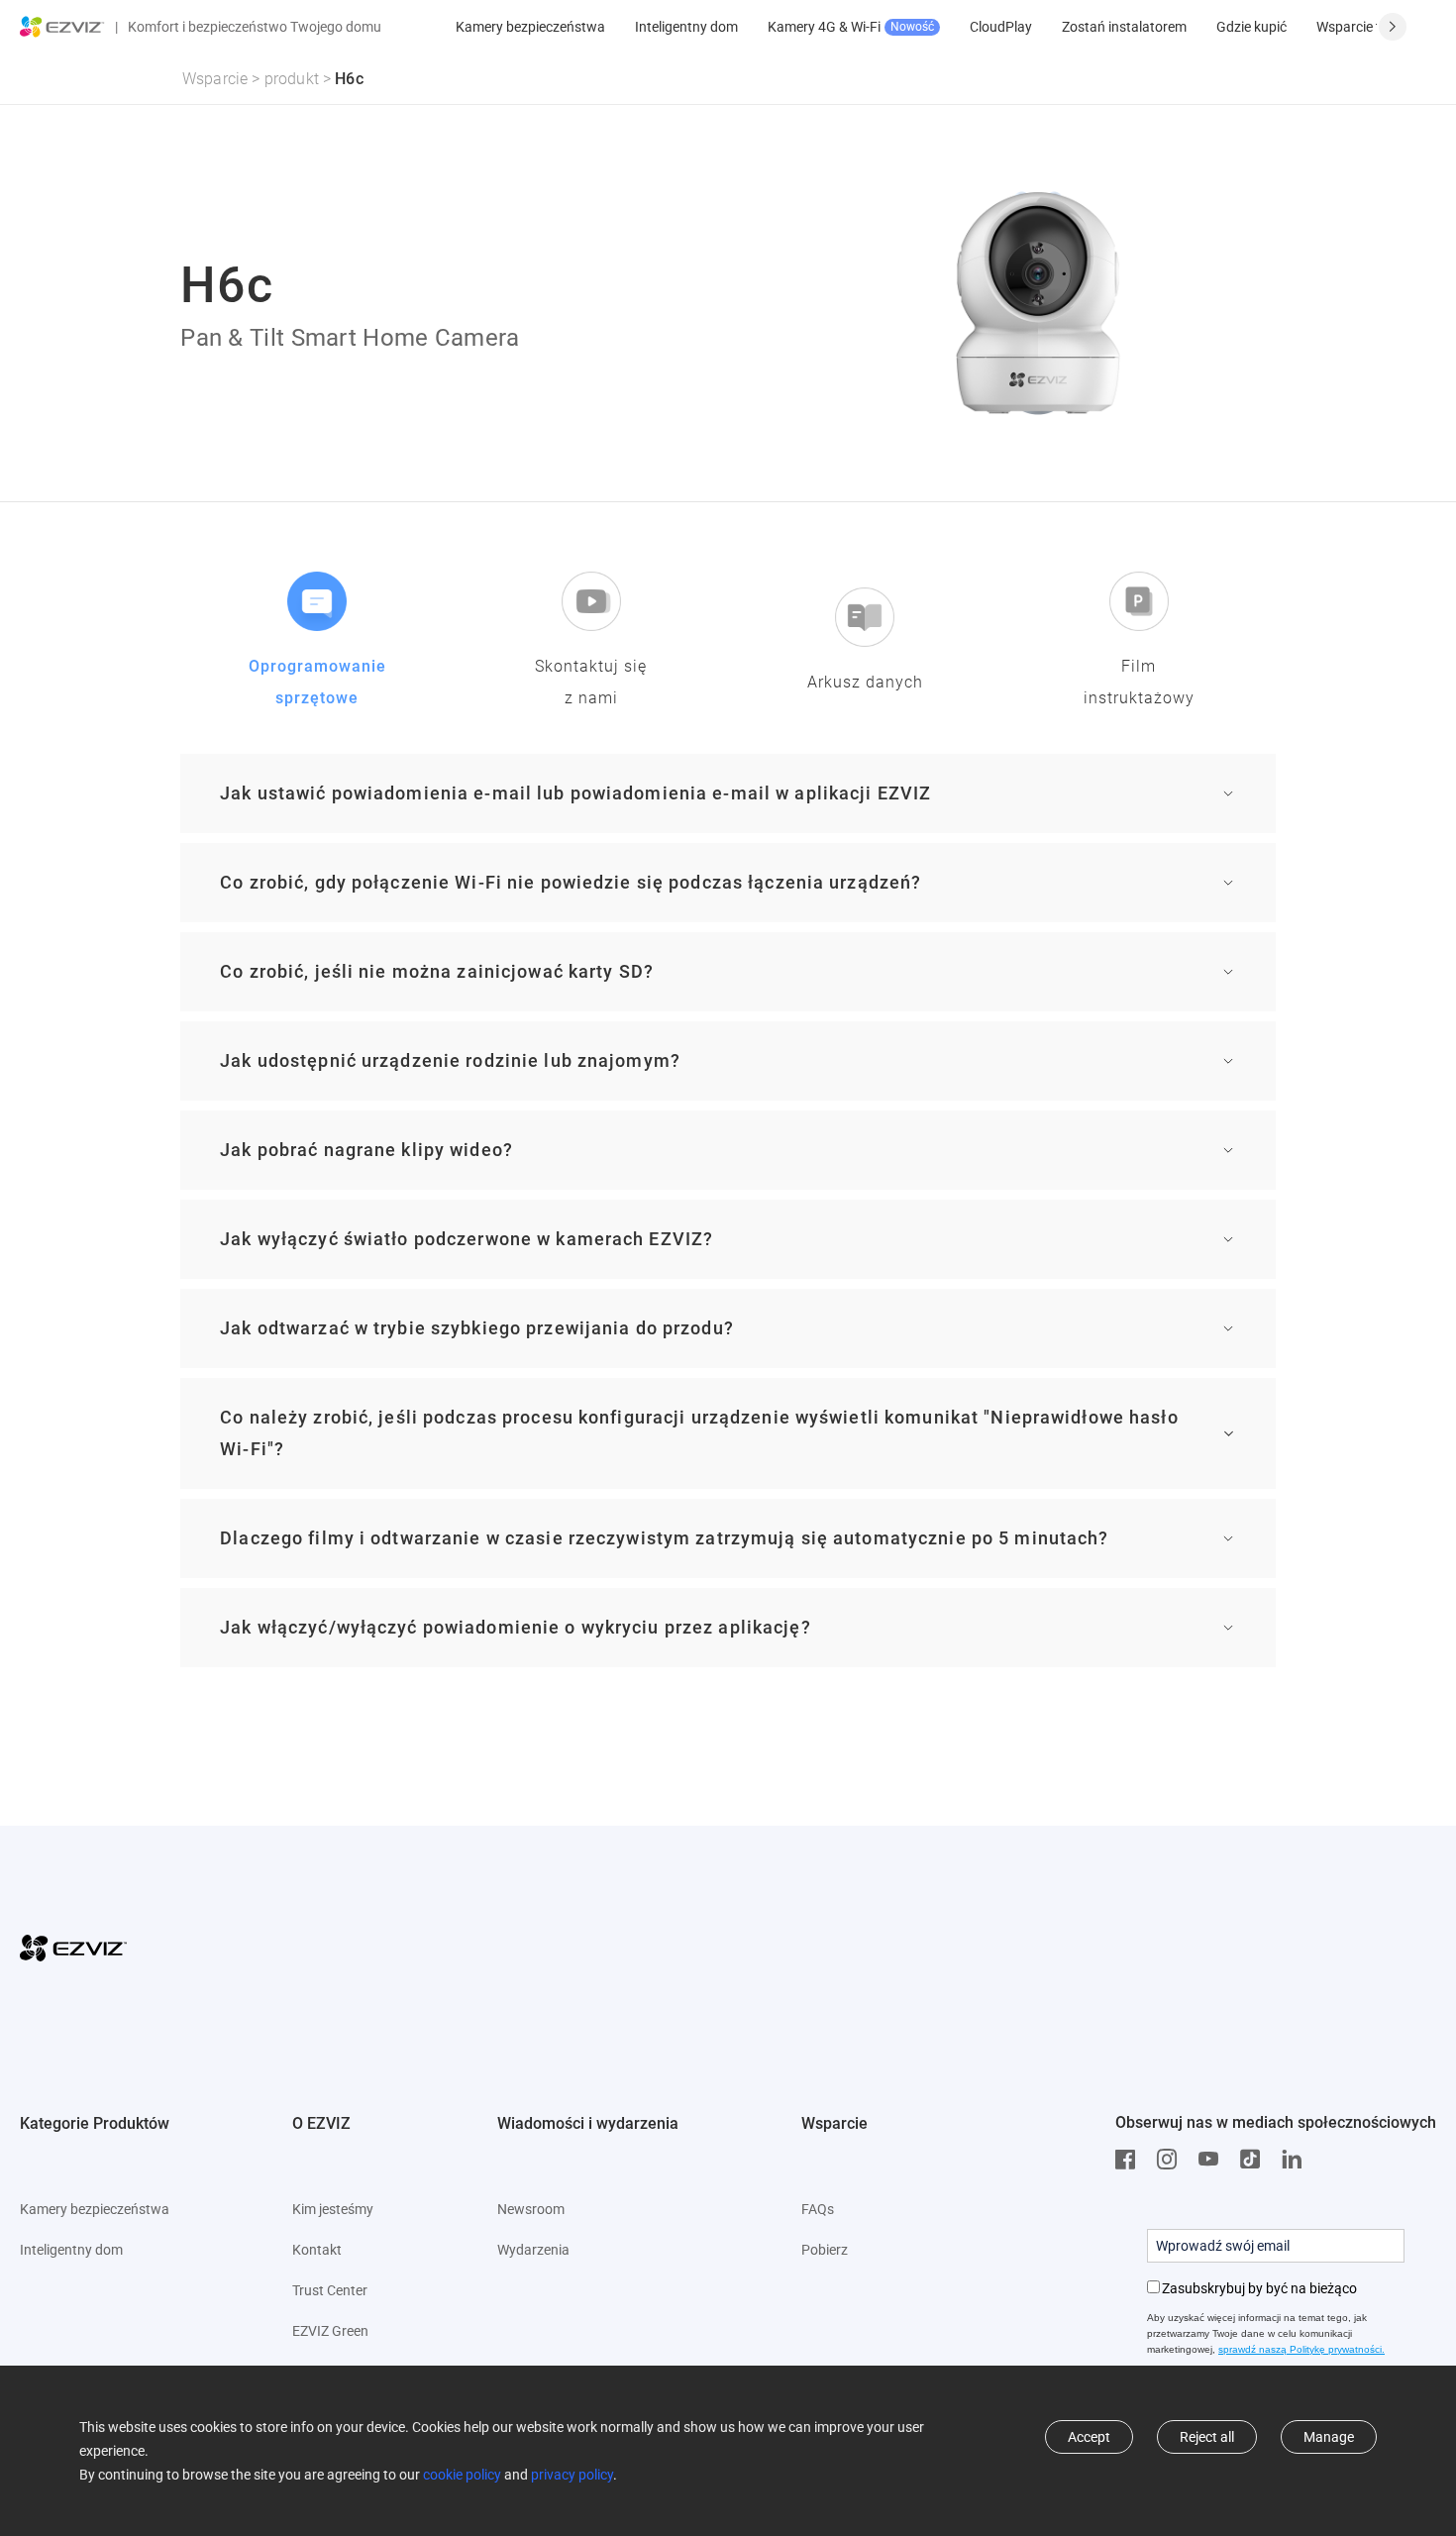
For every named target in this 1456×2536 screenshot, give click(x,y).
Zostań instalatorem (1124, 27)
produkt (292, 79)
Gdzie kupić (1251, 27)
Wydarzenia (533, 2250)
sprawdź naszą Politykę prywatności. (1301, 2349)
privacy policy (572, 2475)
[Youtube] (1213, 2160)
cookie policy (462, 2475)
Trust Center (330, 2290)
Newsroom (531, 2209)
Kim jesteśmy (333, 2209)
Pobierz (825, 2250)
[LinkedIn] (1297, 2160)
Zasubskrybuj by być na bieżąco (1259, 2288)
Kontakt (317, 2250)
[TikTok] (1255, 2160)
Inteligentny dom (686, 27)
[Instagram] (1172, 2160)
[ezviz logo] (62, 27)
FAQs (818, 2209)
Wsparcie (215, 79)
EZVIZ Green (330, 2331)
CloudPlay (1001, 27)
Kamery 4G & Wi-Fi (851, 27)
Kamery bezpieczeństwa (530, 27)
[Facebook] (1130, 2160)
